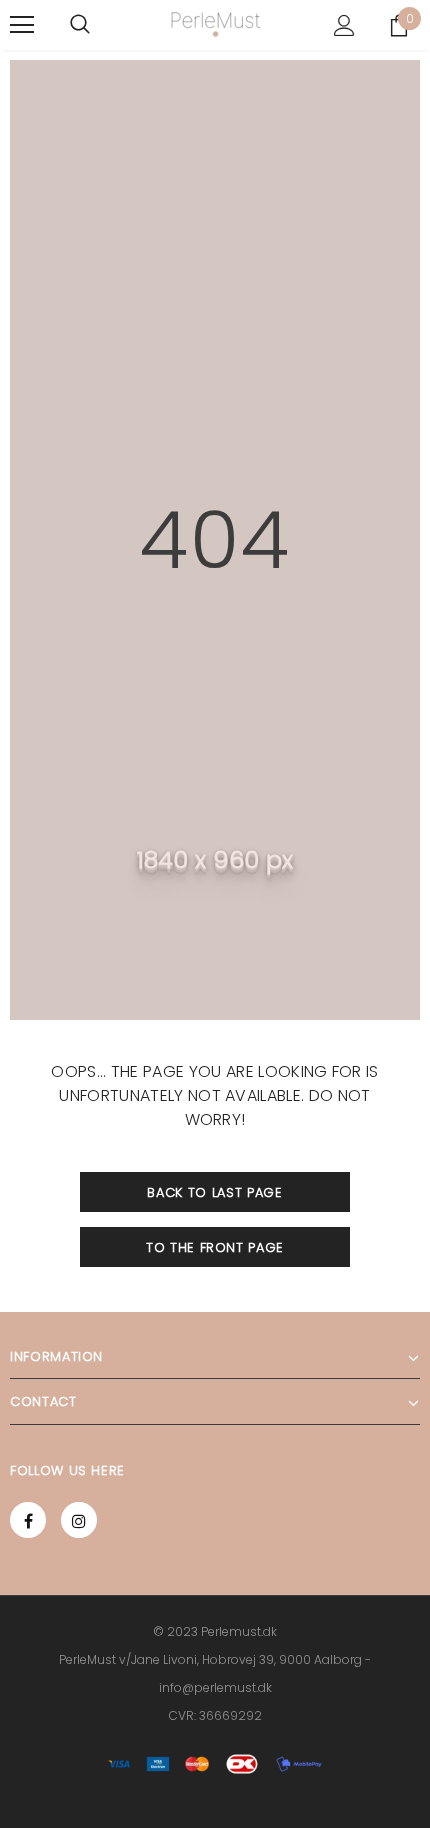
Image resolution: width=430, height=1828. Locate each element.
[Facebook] (28, 1520)
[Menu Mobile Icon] (22, 25)
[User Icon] (344, 25)
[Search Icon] (80, 25)
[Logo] (215, 24)
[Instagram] (79, 1520)
